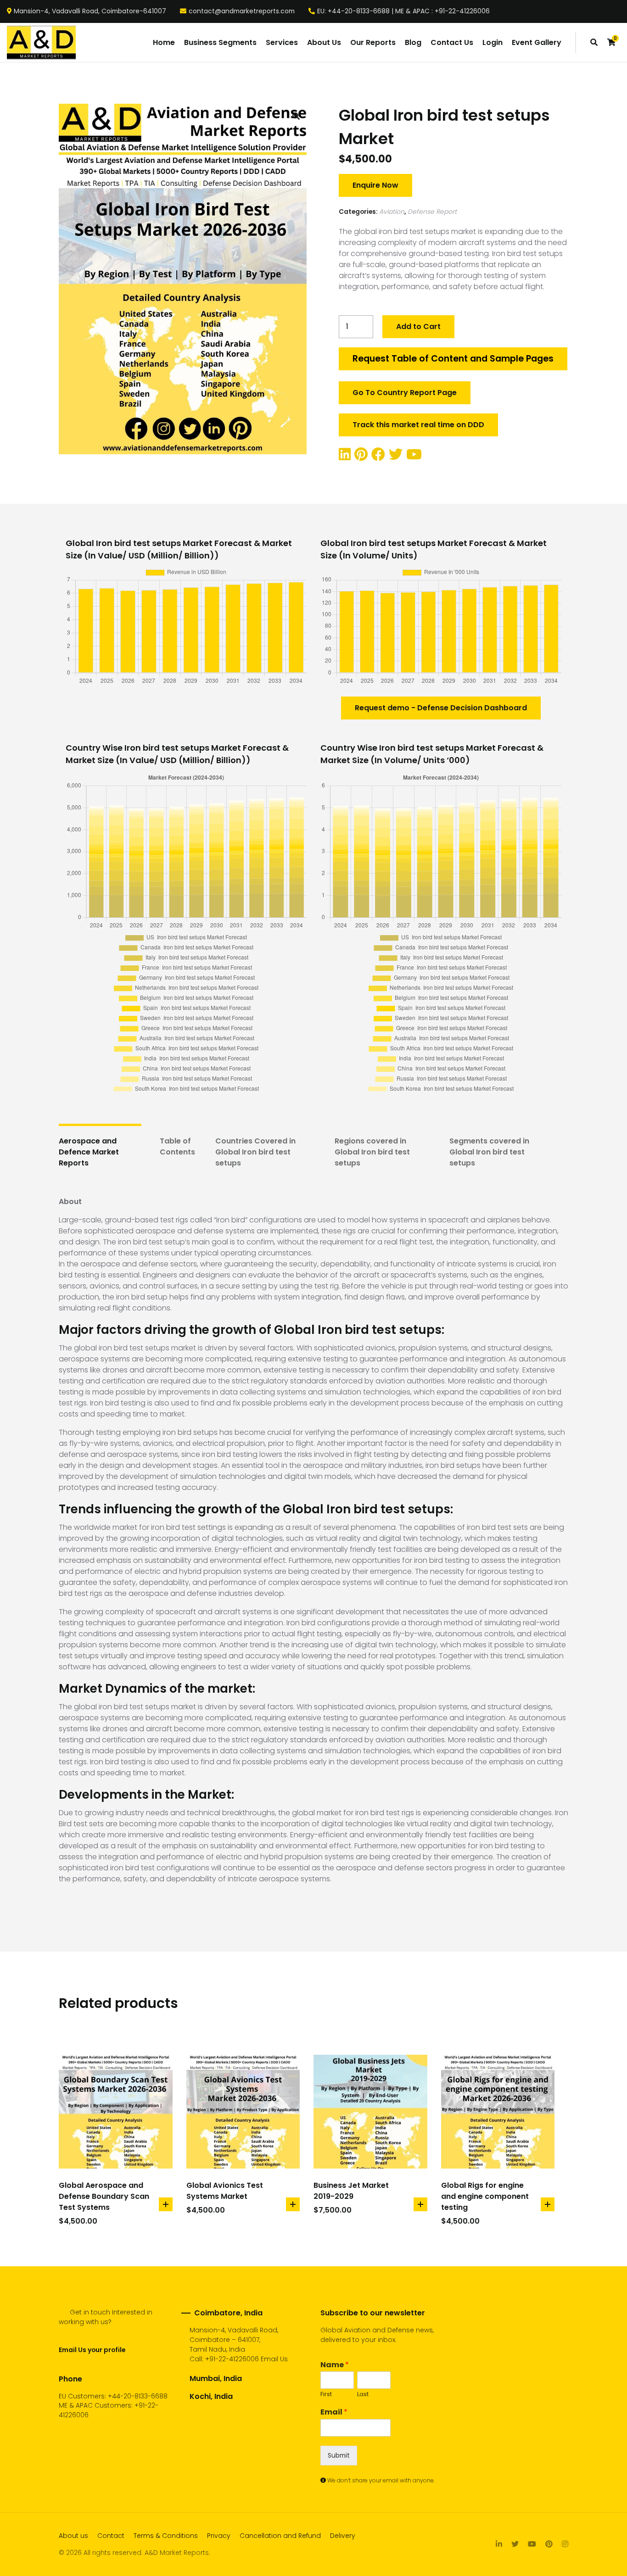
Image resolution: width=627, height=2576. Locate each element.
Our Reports (373, 42)
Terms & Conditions (166, 2536)
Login (493, 42)
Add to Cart (418, 326)
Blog (413, 42)
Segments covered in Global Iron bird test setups (489, 1152)
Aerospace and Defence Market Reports (89, 1152)
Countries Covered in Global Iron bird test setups (255, 1152)
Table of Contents (177, 1146)
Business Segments (220, 42)
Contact (111, 2536)
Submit (339, 2455)
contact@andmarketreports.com (242, 11)
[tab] (100, 1152)
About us (73, 2536)
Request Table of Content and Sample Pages (453, 359)
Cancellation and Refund (280, 2536)
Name (335, 2365)
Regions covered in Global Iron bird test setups (372, 1152)
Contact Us (452, 42)
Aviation (392, 212)
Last (363, 2395)
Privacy (219, 2536)
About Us (324, 42)
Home (164, 42)
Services (282, 42)
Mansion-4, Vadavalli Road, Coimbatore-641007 (90, 11)
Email (334, 2412)
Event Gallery (537, 42)
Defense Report (432, 212)
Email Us (274, 2359)
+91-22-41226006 (232, 2359)
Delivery (343, 2536)
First (326, 2395)
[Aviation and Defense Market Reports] (41, 43)
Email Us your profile (92, 2350)
